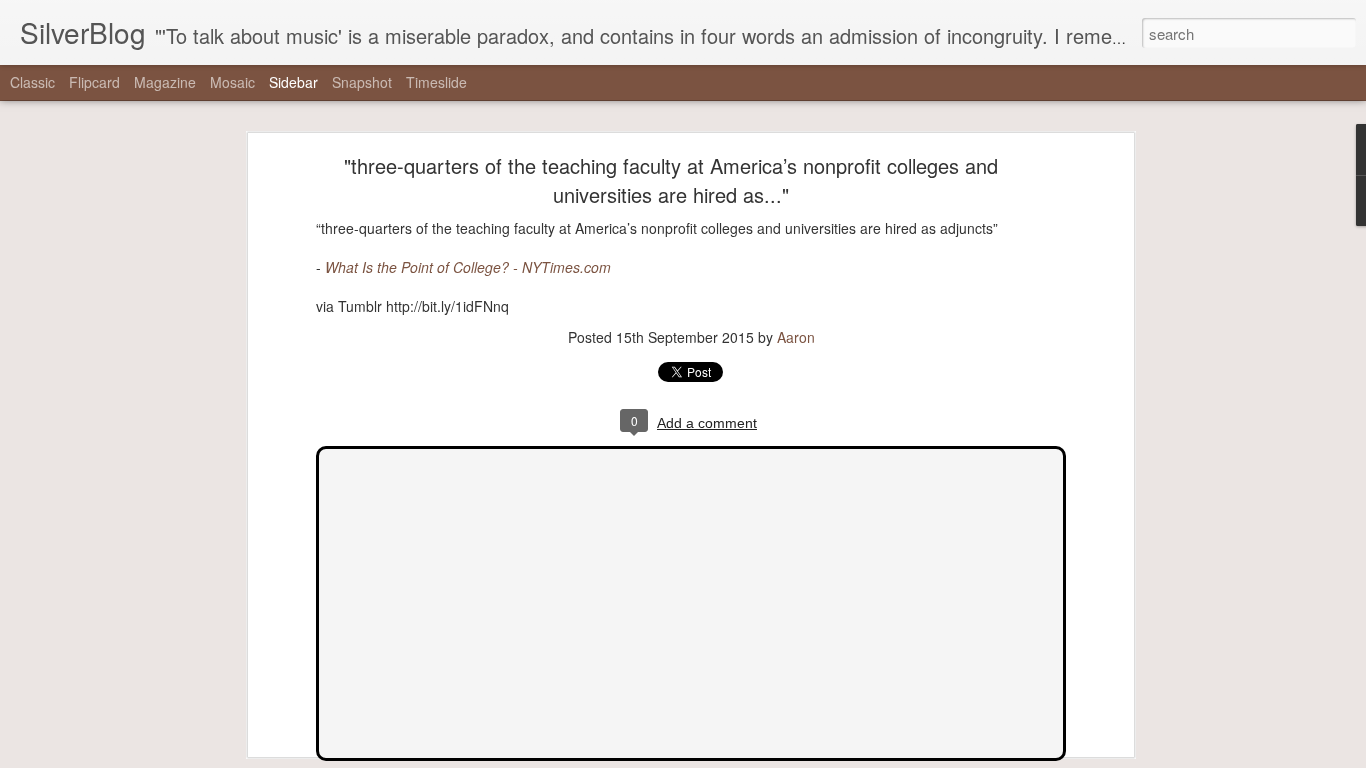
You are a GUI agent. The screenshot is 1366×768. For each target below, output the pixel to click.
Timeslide (436, 82)
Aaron (796, 337)
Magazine (165, 82)
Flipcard (94, 82)
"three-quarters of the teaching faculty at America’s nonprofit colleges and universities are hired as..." (671, 180)
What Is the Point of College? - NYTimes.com (468, 267)
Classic (32, 82)
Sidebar (293, 82)
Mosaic (232, 82)
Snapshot (362, 82)
